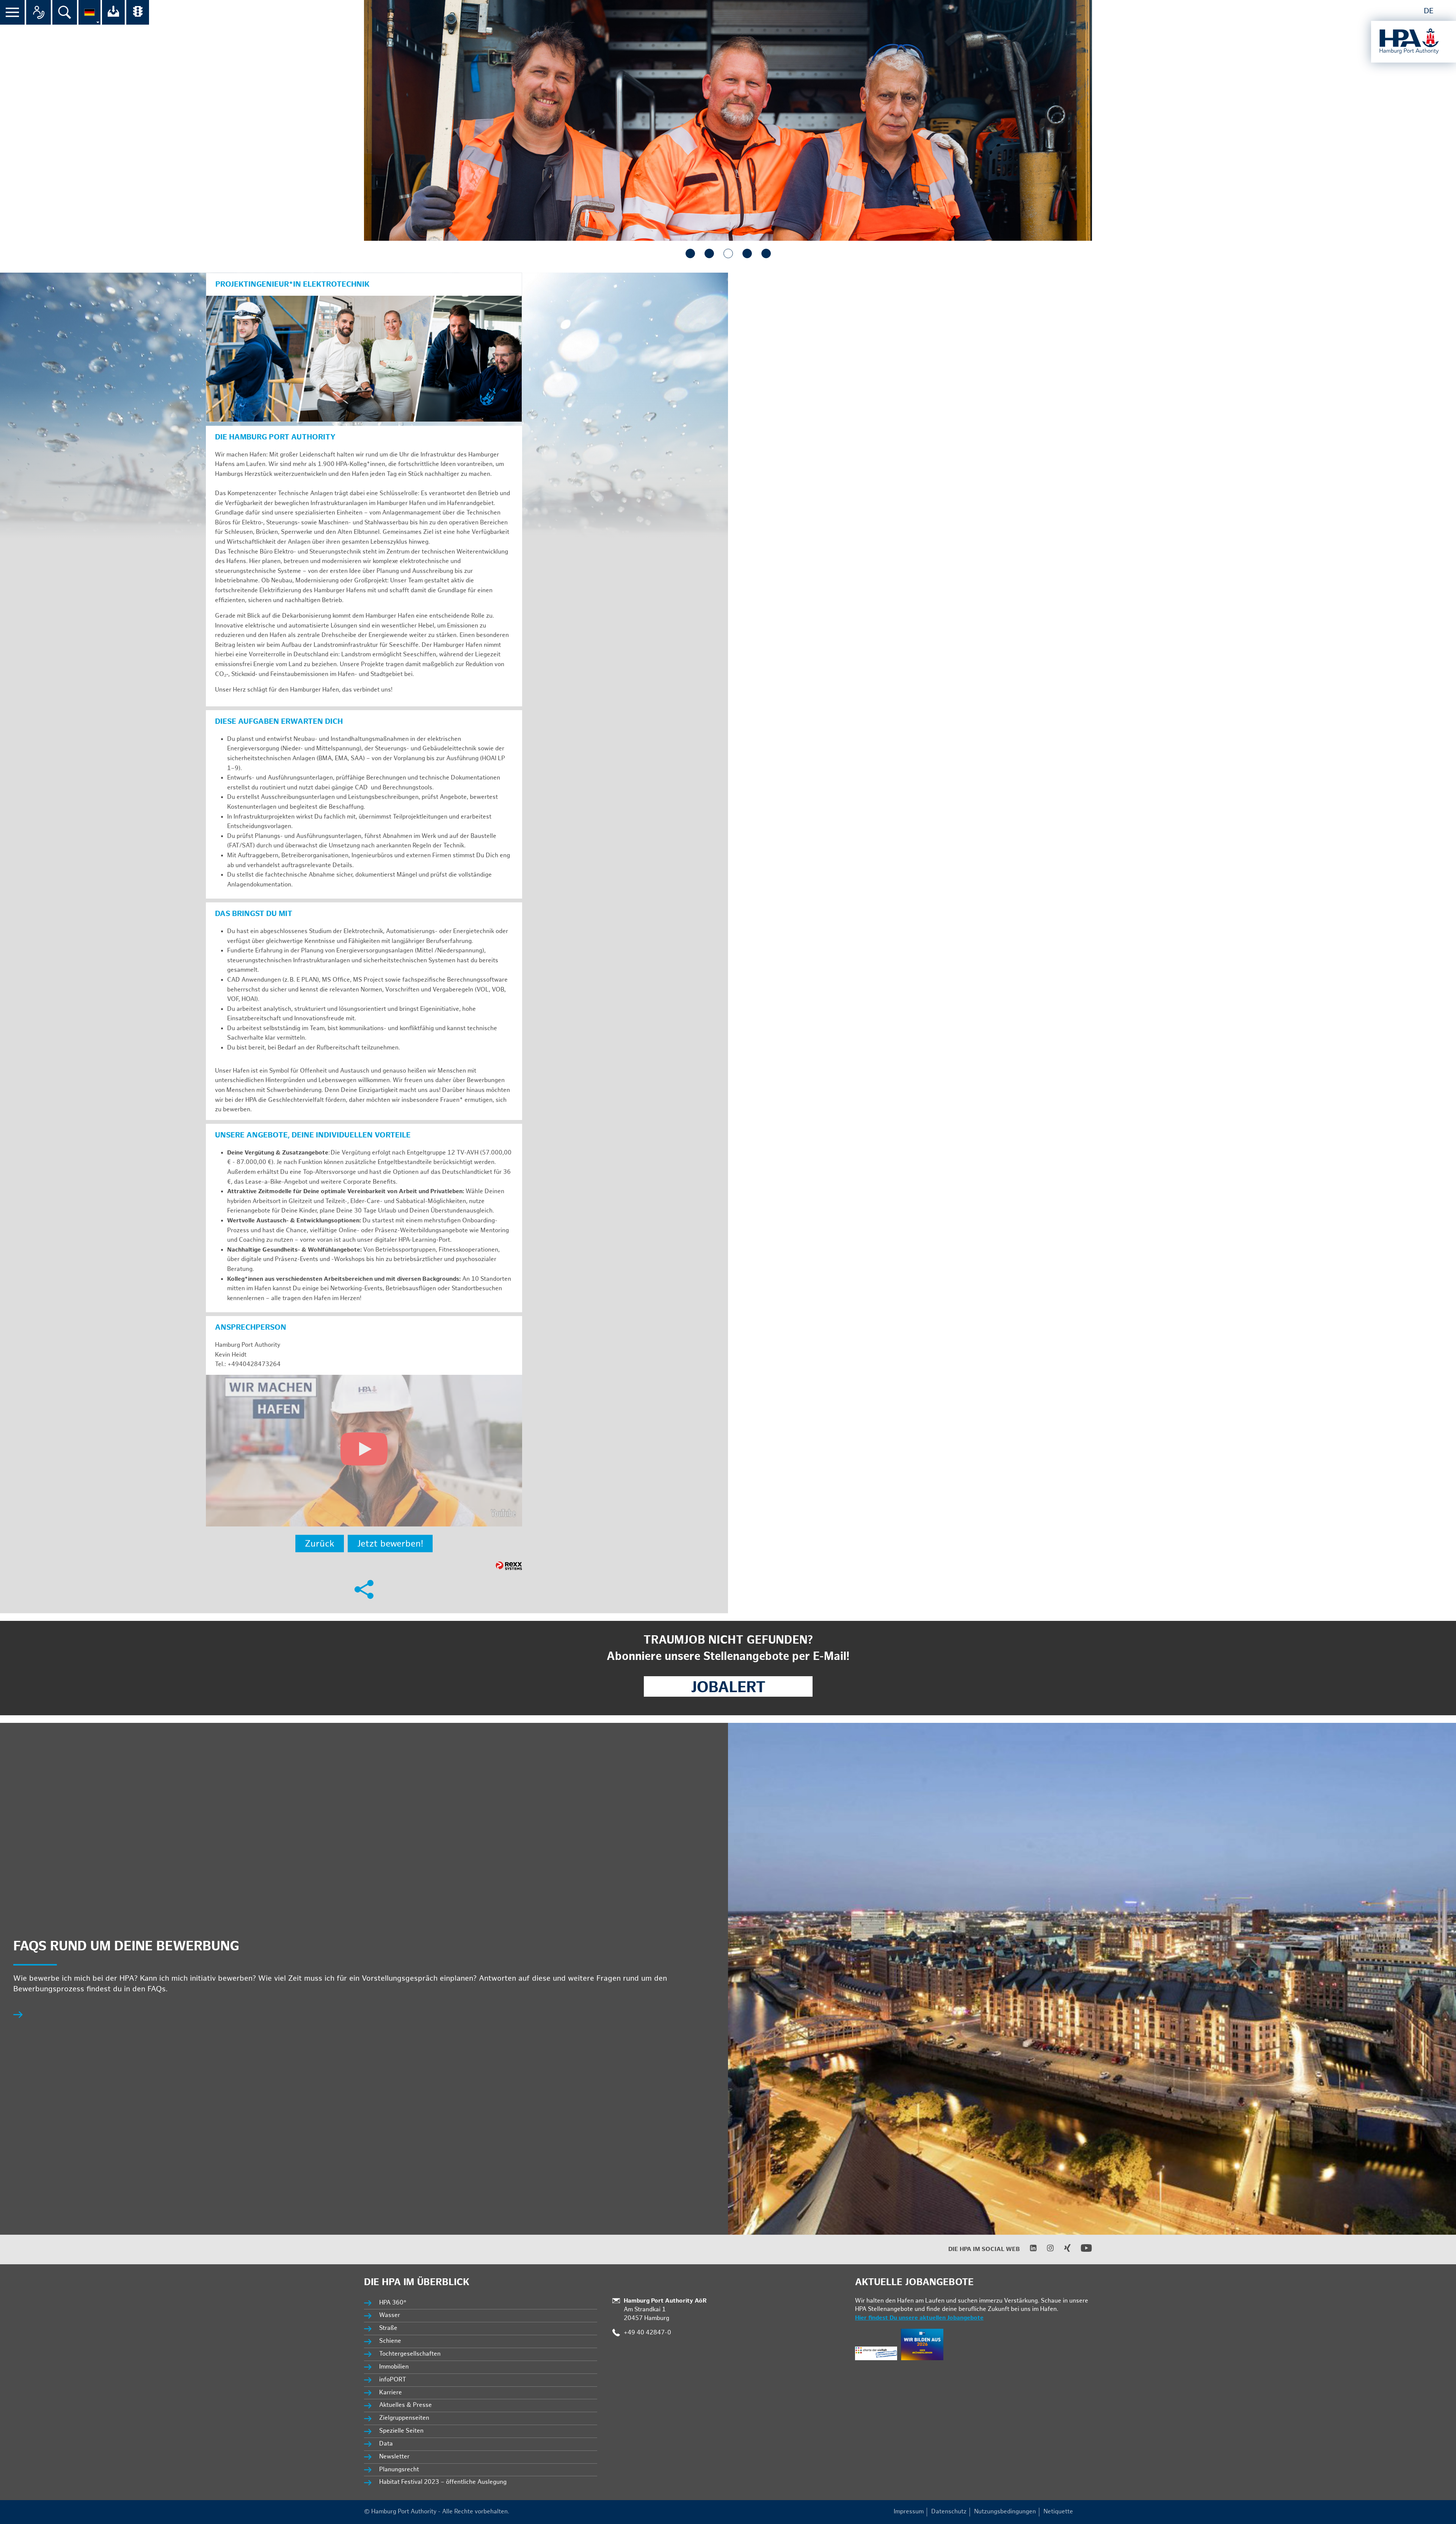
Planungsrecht (399, 2470)
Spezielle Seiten (401, 2431)
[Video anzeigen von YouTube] (364, 1451)
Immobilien (394, 2367)
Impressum (909, 2512)
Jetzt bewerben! (390, 1544)
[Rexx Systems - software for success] (509, 1566)
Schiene (390, 2341)
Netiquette (1058, 2512)
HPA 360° (393, 2303)
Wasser (390, 2315)
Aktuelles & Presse (406, 2405)
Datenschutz (949, 2512)
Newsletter (394, 2457)
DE (1429, 11)
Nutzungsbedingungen (1005, 2512)
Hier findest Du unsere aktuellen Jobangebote (919, 2318)
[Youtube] (1082, 2252)
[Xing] (1063, 2250)
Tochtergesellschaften (410, 2354)
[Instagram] (1046, 2250)
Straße (388, 2328)
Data (386, 2444)
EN (1445, 11)
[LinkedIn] (1028, 2250)
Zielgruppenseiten (404, 2418)
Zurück (320, 1544)
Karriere (391, 2393)
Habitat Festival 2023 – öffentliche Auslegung (443, 2482)
